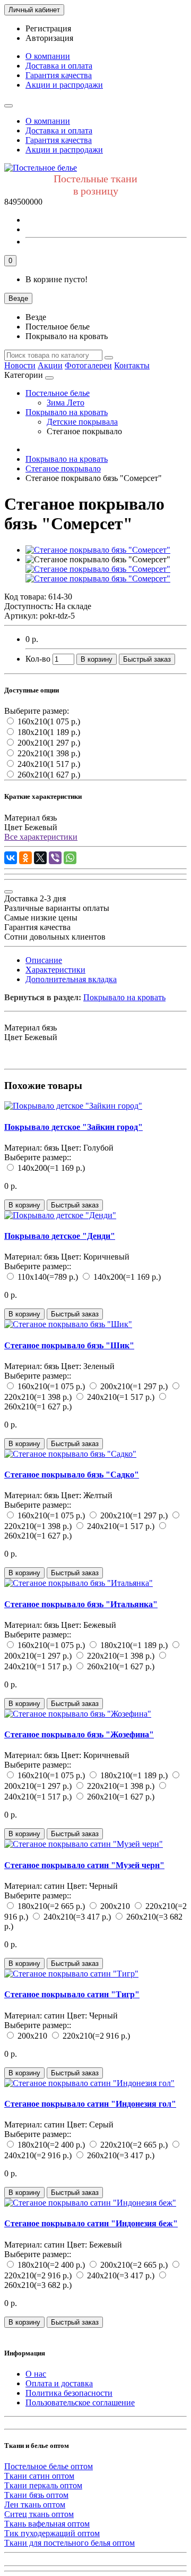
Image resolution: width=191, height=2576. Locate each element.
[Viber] (55, 858)
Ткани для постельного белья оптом (70, 2543)
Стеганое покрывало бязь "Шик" (69, 1345)
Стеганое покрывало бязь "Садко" (72, 1475)
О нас (36, 2374)
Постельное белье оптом (49, 2466)
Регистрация (48, 28)
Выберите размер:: (38, 1157)
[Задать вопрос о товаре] (8, 892)
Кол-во (38, 659)
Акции (50, 365)
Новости (20, 365)
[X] (40, 858)
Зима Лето (66, 403)
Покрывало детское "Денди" (60, 1236)
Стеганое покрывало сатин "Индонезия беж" (91, 2223)
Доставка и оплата (59, 66)
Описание (44, 960)
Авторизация (49, 38)
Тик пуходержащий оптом (52, 2533)
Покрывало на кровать (67, 412)
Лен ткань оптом (35, 2505)
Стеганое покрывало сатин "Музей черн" (84, 1865)
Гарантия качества (59, 75)
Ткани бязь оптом (36, 2495)
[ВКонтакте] (11, 858)
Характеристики (55, 970)
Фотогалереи (88, 365)
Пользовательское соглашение (80, 2402)
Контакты (132, 365)
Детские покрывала (82, 422)
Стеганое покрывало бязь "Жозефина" (79, 1734)
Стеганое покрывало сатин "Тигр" (72, 1994)
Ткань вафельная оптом (47, 2524)
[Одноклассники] (25, 858)
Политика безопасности (69, 2393)
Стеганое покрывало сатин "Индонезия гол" (90, 2104)
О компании (48, 56)
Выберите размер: (37, 711)
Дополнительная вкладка (71, 979)
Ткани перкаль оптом (43, 2485)
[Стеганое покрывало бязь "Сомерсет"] (98, 550)
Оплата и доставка (59, 2383)
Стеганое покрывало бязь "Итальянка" (81, 1604)
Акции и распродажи (64, 85)
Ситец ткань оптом (39, 2514)
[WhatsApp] (70, 858)
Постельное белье (58, 393)
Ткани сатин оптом (39, 2476)
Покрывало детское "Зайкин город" (73, 1127)
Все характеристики (41, 837)
